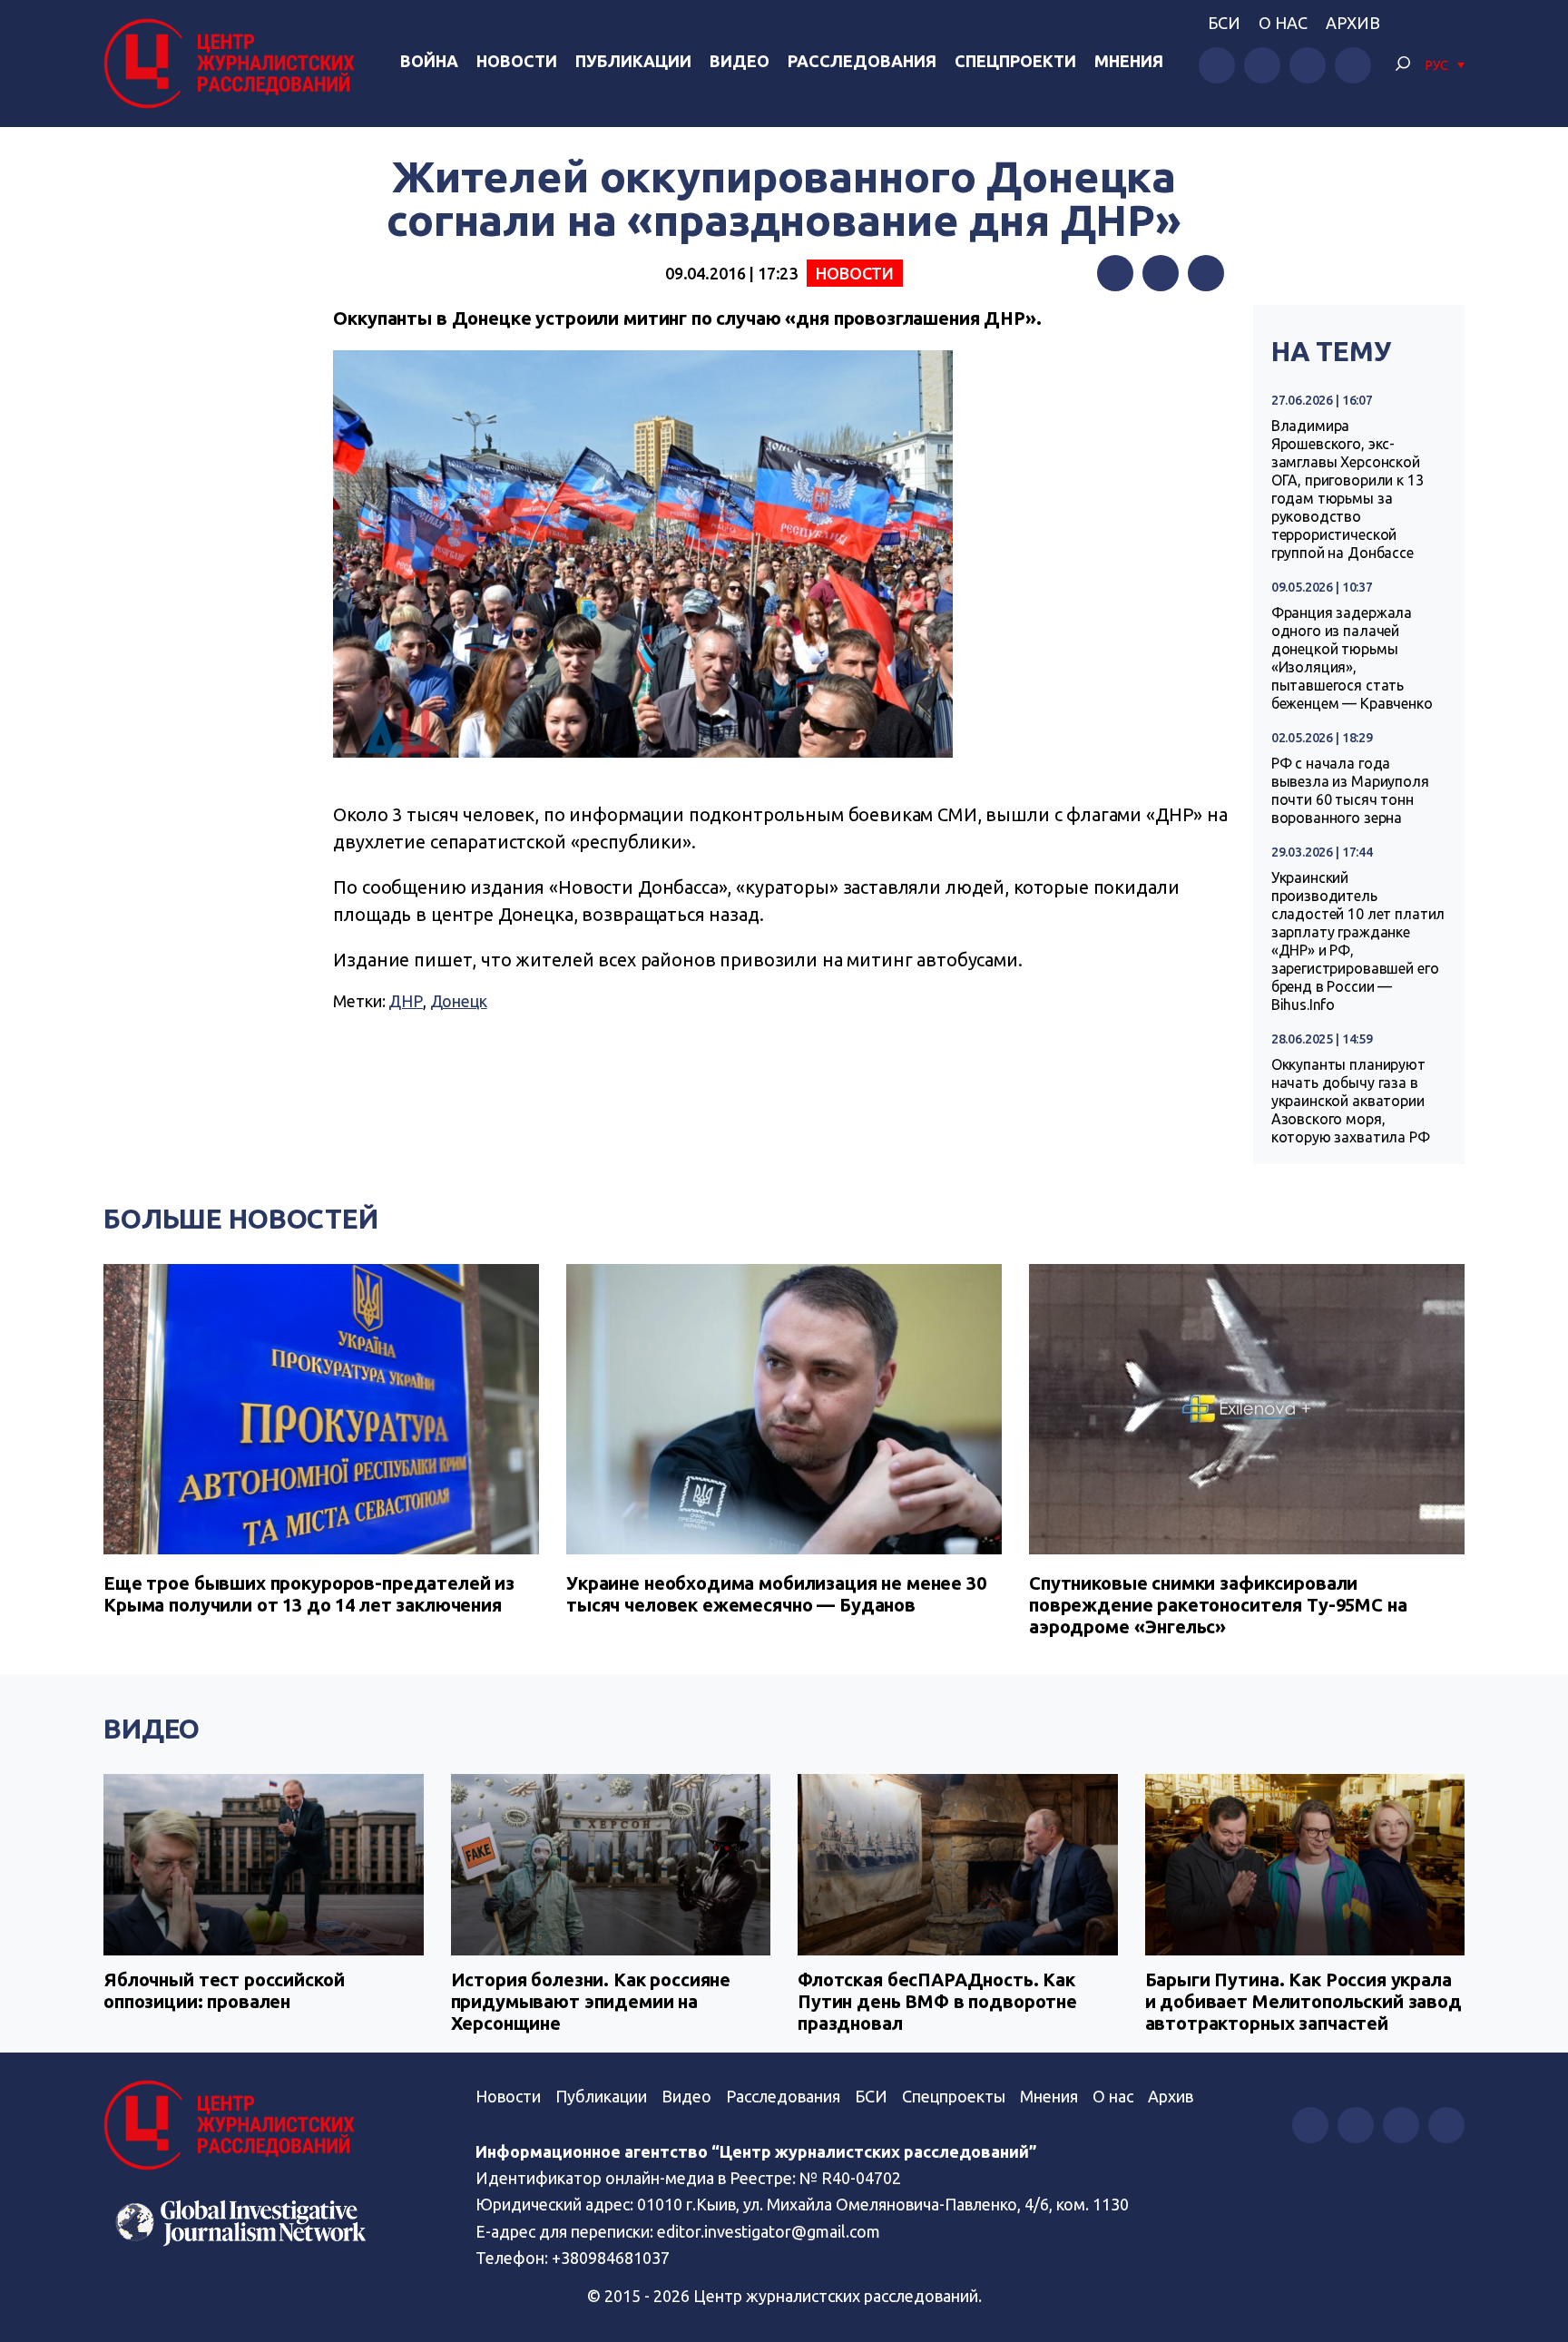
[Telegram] (1206, 273)
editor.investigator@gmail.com (769, 2231)
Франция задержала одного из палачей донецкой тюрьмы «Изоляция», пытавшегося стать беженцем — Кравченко (1352, 658)
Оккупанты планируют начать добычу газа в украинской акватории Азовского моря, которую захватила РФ (1351, 1101)
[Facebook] (1115, 273)
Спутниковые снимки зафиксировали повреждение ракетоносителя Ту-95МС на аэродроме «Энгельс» (1218, 1605)
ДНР (406, 1001)
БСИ (1224, 23)
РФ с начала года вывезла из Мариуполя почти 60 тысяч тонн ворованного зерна (1350, 790)
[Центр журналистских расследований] (234, 64)
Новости (517, 61)
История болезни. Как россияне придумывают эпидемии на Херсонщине (591, 2001)
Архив (1353, 23)
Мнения (1129, 61)
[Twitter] (1161, 273)
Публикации (633, 61)
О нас (1283, 23)
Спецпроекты (954, 2096)
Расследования (862, 61)
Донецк (459, 1001)
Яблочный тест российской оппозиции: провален (224, 1990)
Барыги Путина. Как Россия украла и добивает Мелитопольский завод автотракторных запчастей (1303, 2001)
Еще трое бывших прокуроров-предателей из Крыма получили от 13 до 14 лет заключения (309, 1594)
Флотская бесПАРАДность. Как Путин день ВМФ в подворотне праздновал (937, 2001)
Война (429, 61)
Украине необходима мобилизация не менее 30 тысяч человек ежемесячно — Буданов (776, 1594)
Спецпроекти (1015, 61)
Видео (740, 61)
